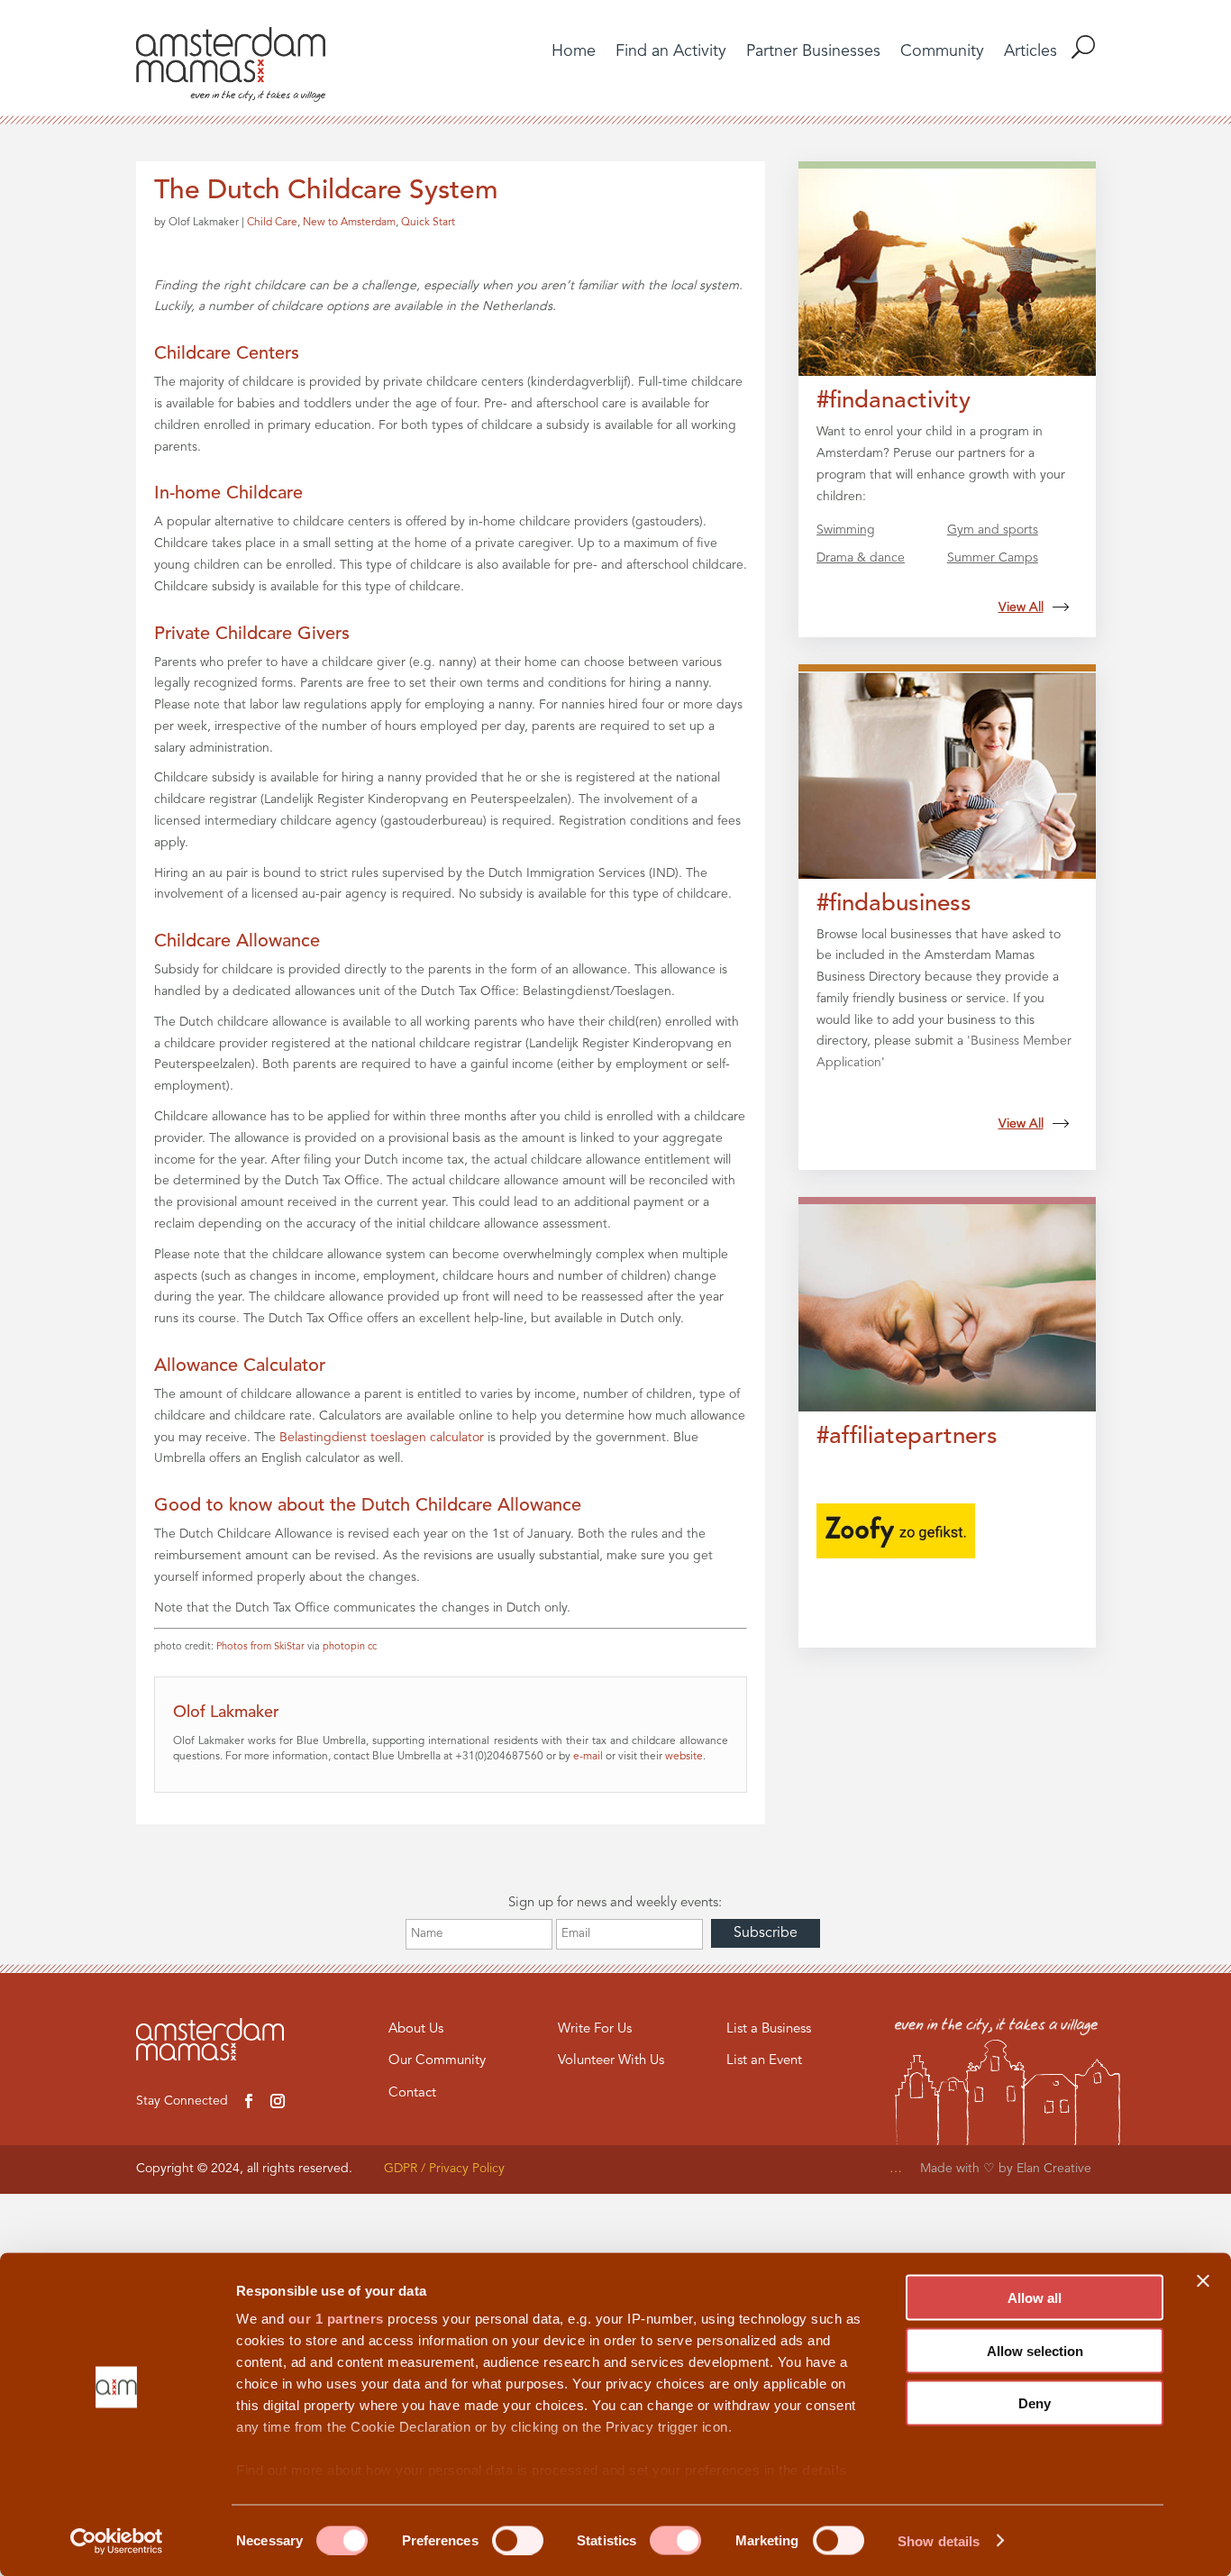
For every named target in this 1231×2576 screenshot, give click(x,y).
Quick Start (428, 223)
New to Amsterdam (349, 223)
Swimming (846, 530)
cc (372, 1647)
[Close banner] (1203, 2281)
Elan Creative (1056, 2169)
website (684, 1757)
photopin (344, 1647)
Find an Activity (671, 52)
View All (1021, 607)
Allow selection (1035, 2350)
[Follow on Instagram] (278, 2101)
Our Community (437, 2061)
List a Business (769, 2029)
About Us (416, 2029)
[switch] (518, 2540)
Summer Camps (993, 558)
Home (574, 52)
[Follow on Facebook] (249, 2101)
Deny (1035, 2403)
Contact (412, 2093)
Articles (1030, 52)
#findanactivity (894, 401)
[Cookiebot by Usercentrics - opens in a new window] (117, 2541)
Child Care (272, 223)
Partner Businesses (813, 52)
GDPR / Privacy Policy (444, 2169)
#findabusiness (894, 904)
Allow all (1035, 2298)
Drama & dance (861, 558)
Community (942, 52)
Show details (939, 2540)
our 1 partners (336, 2319)
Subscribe (766, 1933)
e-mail (588, 1757)
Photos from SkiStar (260, 1647)
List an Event (764, 2061)
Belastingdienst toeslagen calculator (382, 1438)
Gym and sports (993, 530)
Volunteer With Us (611, 2061)
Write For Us (595, 2029)
